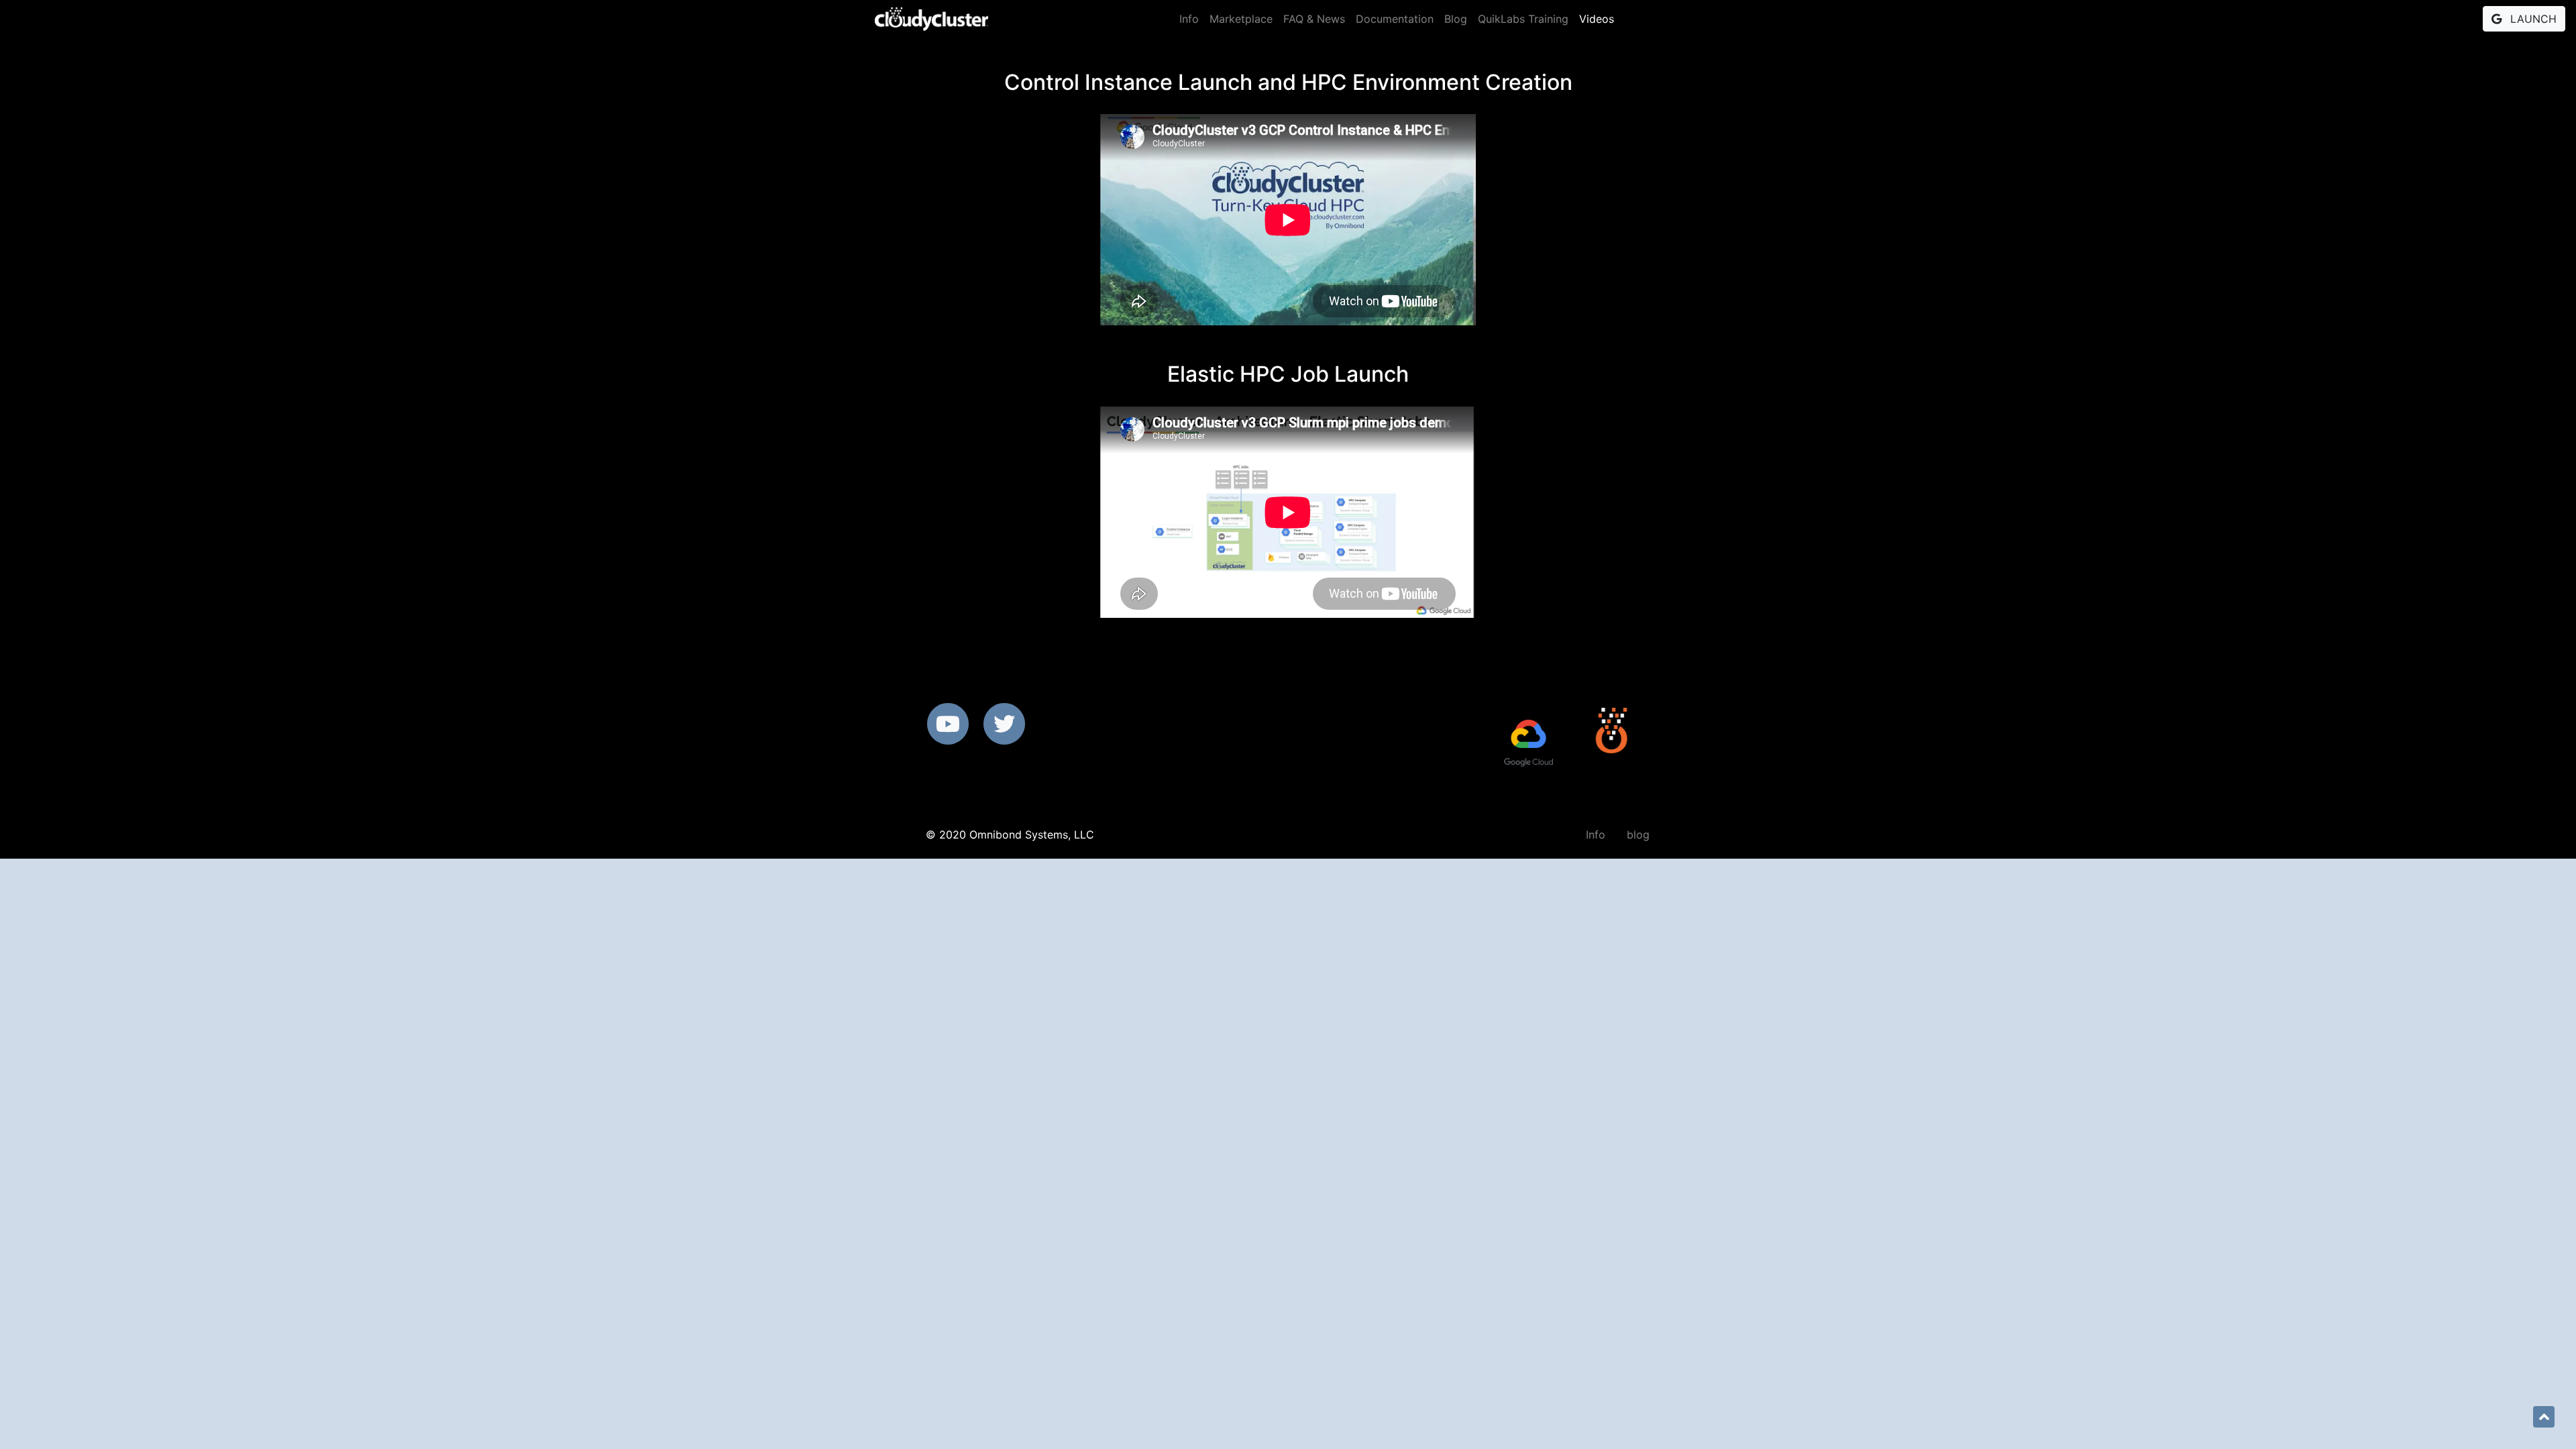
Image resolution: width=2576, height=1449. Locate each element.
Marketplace (1241, 19)
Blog (1456, 19)
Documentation (1395, 19)
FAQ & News (1314, 19)
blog (1638, 835)
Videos (1597, 19)
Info (1189, 19)
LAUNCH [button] (2532, 19)
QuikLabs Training (1523, 19)
